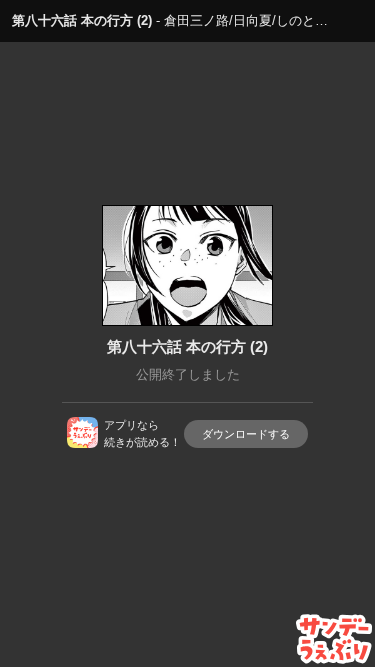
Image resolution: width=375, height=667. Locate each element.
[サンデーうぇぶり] (334, 639)
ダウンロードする (246, 434)
